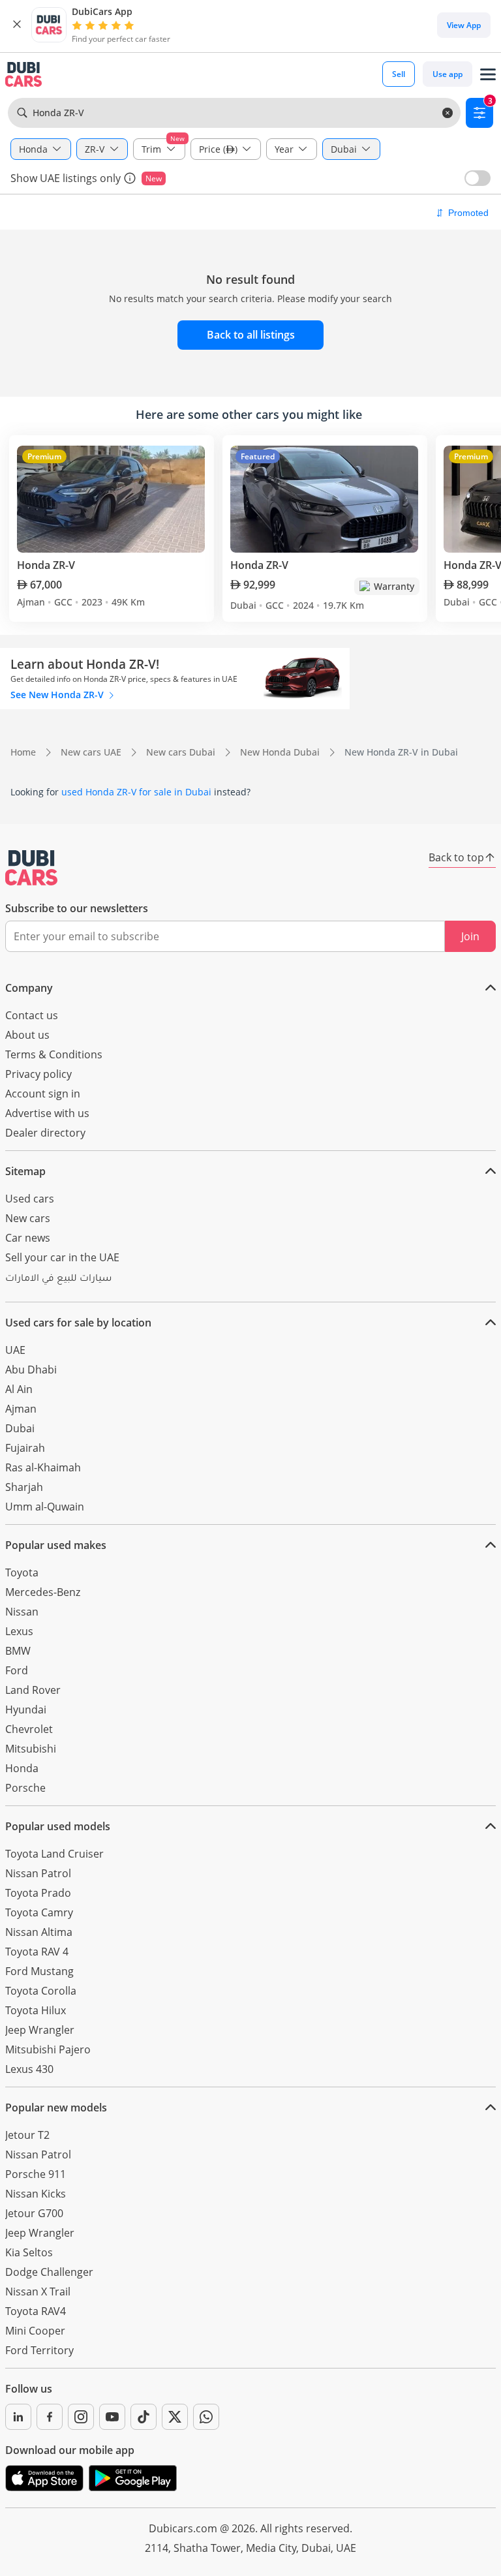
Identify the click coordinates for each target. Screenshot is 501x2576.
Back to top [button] (456, 857)
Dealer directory (45, 1133)
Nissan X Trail (38, 2292)
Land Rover (33, 1690)
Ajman (21, 1409)
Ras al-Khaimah (43, 1467)
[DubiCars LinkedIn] (18, 2417)
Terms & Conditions (54, 1054)
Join (470, 936)
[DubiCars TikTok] (144, 2417)
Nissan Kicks (36, 2194)
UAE (15, 1350)
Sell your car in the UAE (62, 1257)
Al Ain (19, 1389)
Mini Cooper (35, 2331)
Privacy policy (38, 1074)
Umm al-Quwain (45, 1507)
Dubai (20, 1428)
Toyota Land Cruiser (54, 1854)
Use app (448, 74)
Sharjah (24, 1487)
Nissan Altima (39, 1932)
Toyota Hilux (36, 2010)
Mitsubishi (31, 1749)
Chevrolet (29, 1729)
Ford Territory (39, 2350)
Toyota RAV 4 (37, 1952)
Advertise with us (47, 1113)
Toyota (22, 1572)
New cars (28, 1218)
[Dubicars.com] (31, 868)
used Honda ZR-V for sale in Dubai (136, 792)
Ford (17, 1670)
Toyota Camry (39, 1912)
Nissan (22, 1612)
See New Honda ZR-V (58, 695)
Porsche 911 (36, 2174)
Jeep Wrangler (40, 2030)
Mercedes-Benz (43, 1592)
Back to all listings (251, 335)
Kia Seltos (29, 2252)
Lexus (19, 1631)
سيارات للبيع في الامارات (58, 1280)
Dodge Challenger (49, 2272)
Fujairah (25, 1448)
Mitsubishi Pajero (48, 2049)
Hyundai (26, 1710)
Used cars (30, 1199)
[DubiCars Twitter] (175, 2417)
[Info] (130, 178)
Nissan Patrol (38, 1873)
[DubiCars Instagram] (81, 2417)
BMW (18, 1651)
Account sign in (43, 1094)
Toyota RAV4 (36, 2311)
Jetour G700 (34, 2213)
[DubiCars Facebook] (50, 2417)
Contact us (32, 1015)
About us (27, 1035)
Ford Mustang (39, 1971)
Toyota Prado (38, 1893)
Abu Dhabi (31, 1370)
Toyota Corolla (41, 1991)
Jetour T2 (27, 2135)
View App (464, 25)
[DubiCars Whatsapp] (206, 2417)
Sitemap (25, 1171)
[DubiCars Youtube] (112, 2417)
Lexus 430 (29, 2069)
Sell (399, 74)
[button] (17, 25)
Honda (22, 1768)
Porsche (25, 1788)
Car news (28, 1238)
